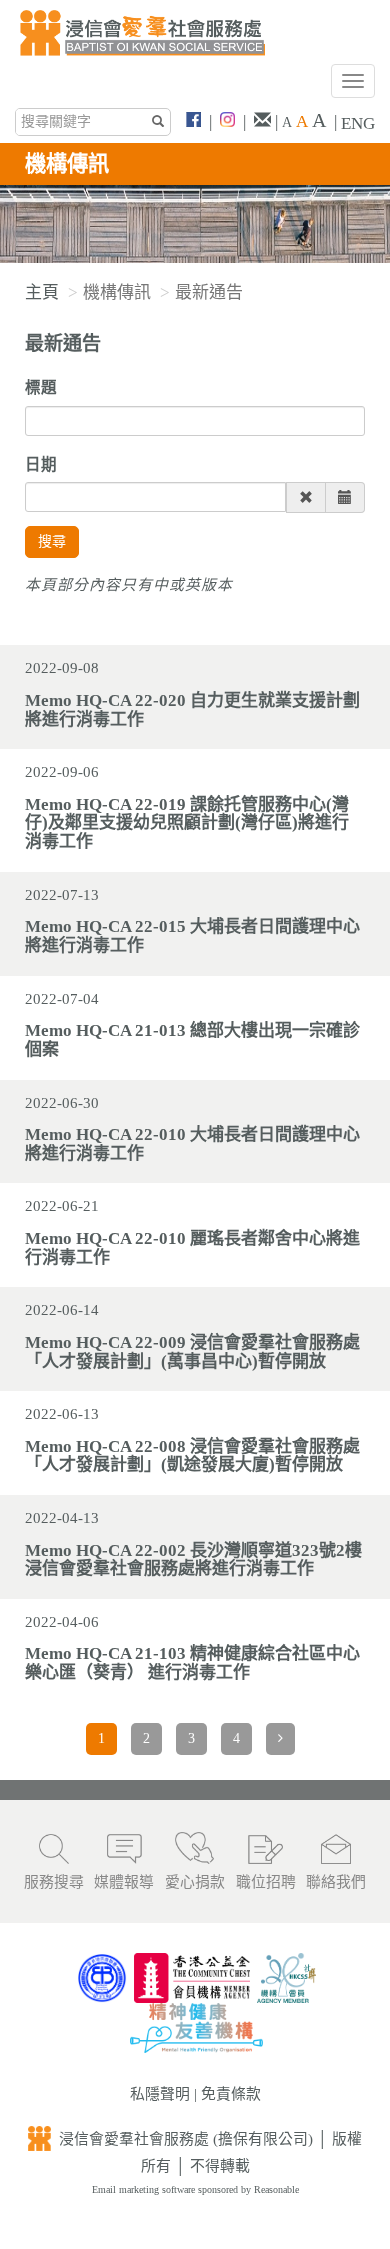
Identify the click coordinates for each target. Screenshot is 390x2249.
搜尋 (52, 541)
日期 (41, 464)
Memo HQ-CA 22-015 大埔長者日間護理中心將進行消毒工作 (192, 936)
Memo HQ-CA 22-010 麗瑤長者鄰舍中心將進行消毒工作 (192, 1248)
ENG (358, 123)
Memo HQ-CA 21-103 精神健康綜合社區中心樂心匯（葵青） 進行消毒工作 (192, 1663)
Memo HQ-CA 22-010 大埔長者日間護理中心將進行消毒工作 (192, 1144)
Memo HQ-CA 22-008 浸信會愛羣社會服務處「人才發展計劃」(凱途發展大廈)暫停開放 (192, 1456)
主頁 (42, 292)
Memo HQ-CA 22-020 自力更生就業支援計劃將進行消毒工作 (192, 710)
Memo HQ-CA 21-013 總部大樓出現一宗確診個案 (192, 1040)
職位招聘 (266, 1882)
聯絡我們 (336, 1882)
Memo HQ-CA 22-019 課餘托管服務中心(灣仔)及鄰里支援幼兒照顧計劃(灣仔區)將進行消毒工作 (187, 823)
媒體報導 (124, 1882)
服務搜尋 (54, 1882)
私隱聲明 (160, 2094)
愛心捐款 (195, 1882)
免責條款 (231, 2094)
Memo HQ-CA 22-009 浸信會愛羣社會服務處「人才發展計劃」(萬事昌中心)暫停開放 (192, 1352)
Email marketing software (145, 2189)
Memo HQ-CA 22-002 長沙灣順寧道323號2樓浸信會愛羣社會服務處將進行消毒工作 (193, 1560)
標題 (41, 387)
